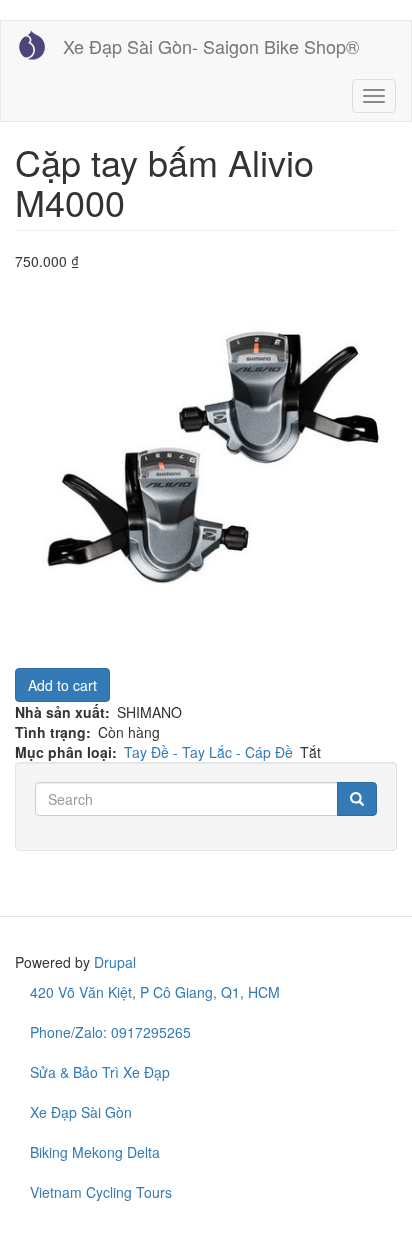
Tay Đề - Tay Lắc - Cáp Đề (208, 752)
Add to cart (62, 685)
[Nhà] (32, 45)
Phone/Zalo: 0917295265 (110, 1032)
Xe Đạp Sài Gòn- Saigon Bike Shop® (211, 46)
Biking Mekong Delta (95, 1152)
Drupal (115, 962)
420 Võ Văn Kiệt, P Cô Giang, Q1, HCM (155, 992)
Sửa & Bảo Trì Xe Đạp (100, 1072)
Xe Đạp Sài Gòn (81, 1112)
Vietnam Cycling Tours (101, 1192)
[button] (206, 462)
